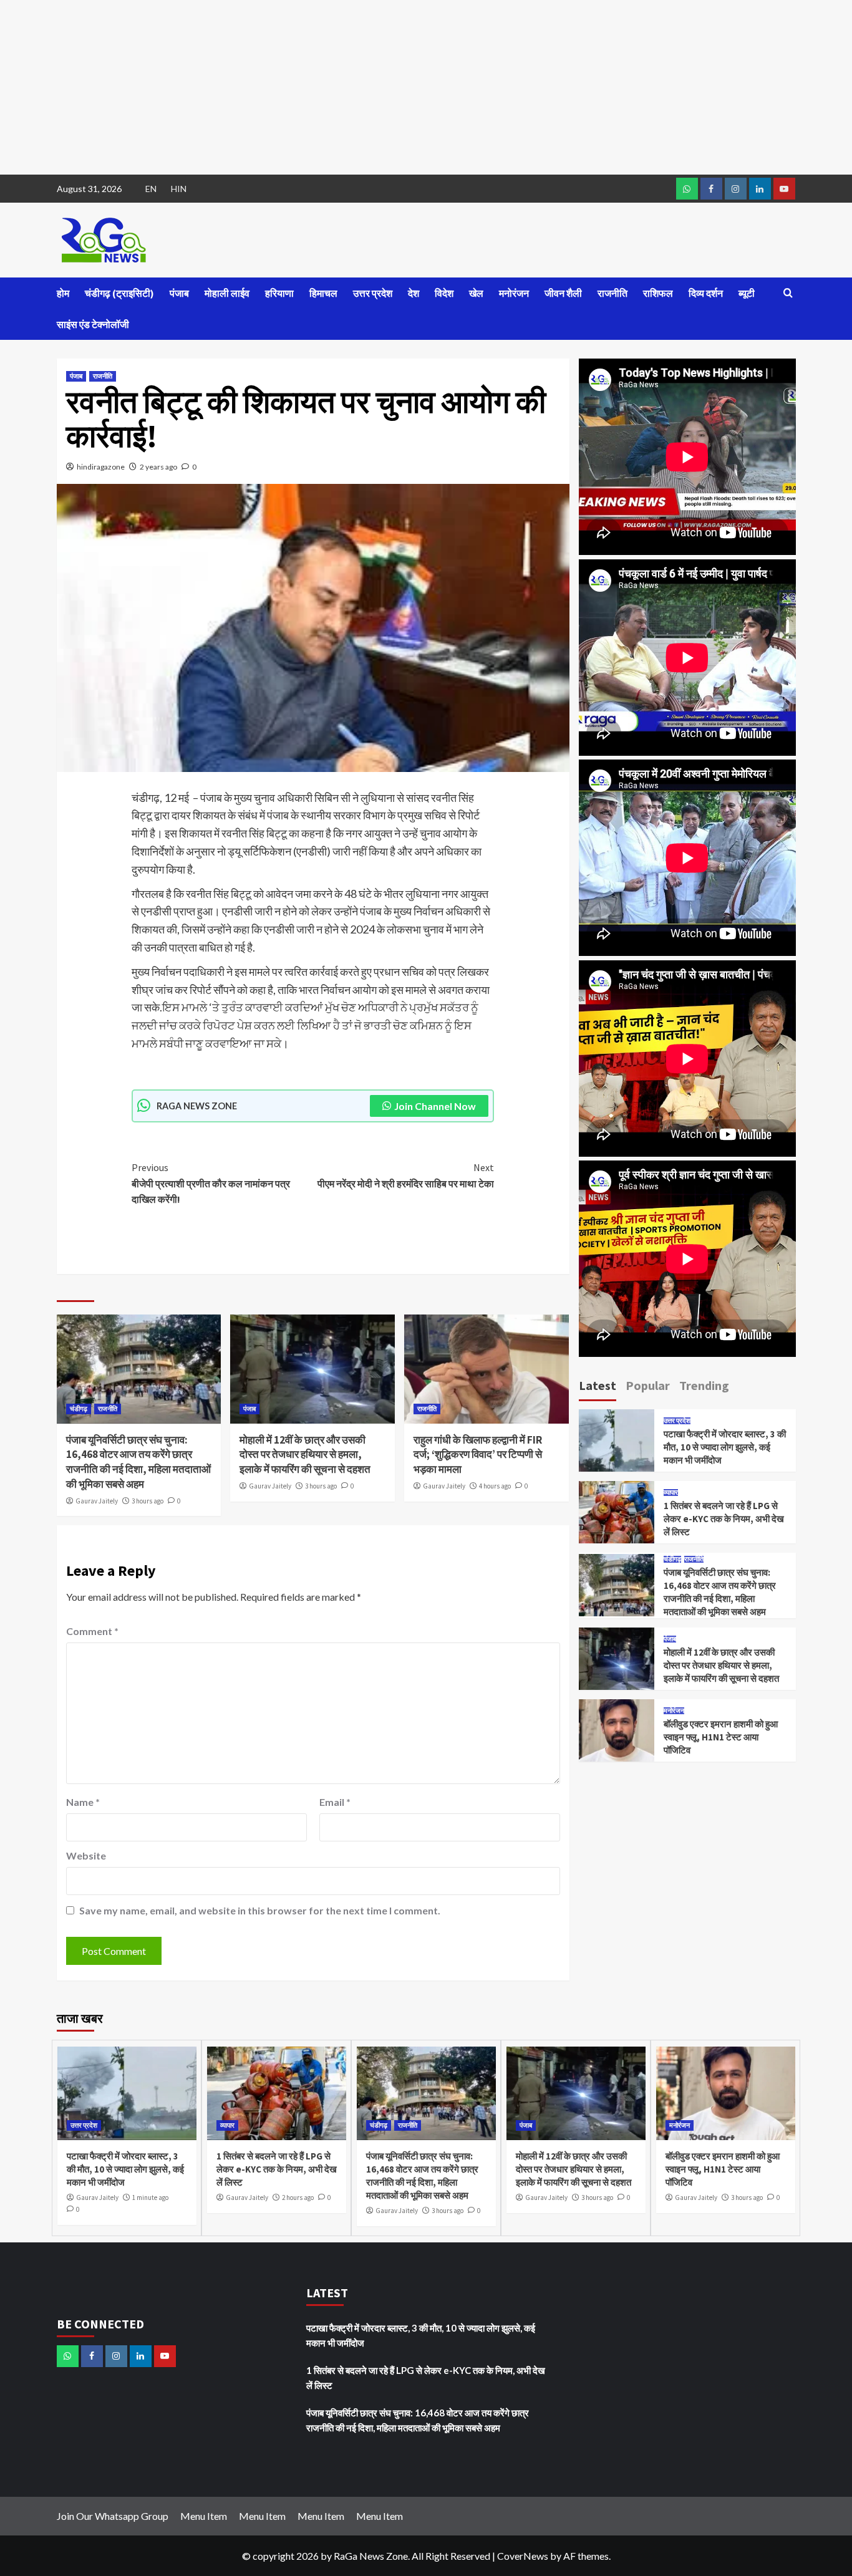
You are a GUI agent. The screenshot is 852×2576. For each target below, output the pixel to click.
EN (151, 189)
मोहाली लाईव (227, 293)
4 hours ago (495, 1486)
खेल (476, 293)
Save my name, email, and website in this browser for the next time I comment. (260, 1910)
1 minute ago (150, 2197)
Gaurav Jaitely (97, 1501)
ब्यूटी (747, 293)
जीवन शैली (563, 293)
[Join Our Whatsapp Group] (687, 189)
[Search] (788, 293)
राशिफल (658, 293)
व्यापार (671, 1493)
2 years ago (158, 467)
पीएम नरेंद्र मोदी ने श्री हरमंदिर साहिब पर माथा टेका (406, 1175)
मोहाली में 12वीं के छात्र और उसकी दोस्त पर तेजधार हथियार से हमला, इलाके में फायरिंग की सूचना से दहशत (305, 1455)
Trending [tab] (704, 1385)
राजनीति (612, 293)
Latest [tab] (598, 1385)
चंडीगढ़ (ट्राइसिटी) (119, 293)
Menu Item (204, 2516)
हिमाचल (323, 293)
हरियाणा (279, 293)
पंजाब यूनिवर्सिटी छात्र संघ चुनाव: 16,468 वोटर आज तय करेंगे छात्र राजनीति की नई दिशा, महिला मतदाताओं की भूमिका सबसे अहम (138, 1462)
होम (63, 293)
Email (335, 1802)
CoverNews (523, 2556)
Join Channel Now (435, 1106)
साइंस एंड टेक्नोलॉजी (93, 324)
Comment (92, 1631)
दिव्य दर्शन (706, 293)
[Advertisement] (374, 87)
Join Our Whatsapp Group (113, 2516)
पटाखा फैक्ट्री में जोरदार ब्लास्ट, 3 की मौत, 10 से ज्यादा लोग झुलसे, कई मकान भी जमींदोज (725, 1447)
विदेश (444, 293)
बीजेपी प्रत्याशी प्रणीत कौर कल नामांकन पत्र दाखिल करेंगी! (211, 1183)
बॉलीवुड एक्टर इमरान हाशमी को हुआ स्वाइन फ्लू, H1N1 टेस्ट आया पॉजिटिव (721, 1737)
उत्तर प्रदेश (373, 293)
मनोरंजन (514, 293)
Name (83, 1802)
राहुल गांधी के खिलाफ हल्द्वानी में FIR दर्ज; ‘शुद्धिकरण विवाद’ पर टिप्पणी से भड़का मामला (478, 1455)
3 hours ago (148, 1501)
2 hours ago (298, 2197)
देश (414, 293)
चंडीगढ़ (79, 1409)
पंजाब (179, 293)
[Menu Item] (711, 189)
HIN (179, 189)
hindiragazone (101, 467)
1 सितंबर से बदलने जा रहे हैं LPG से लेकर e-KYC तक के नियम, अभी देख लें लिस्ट (724, 1519)
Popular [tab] (648, 1385)
